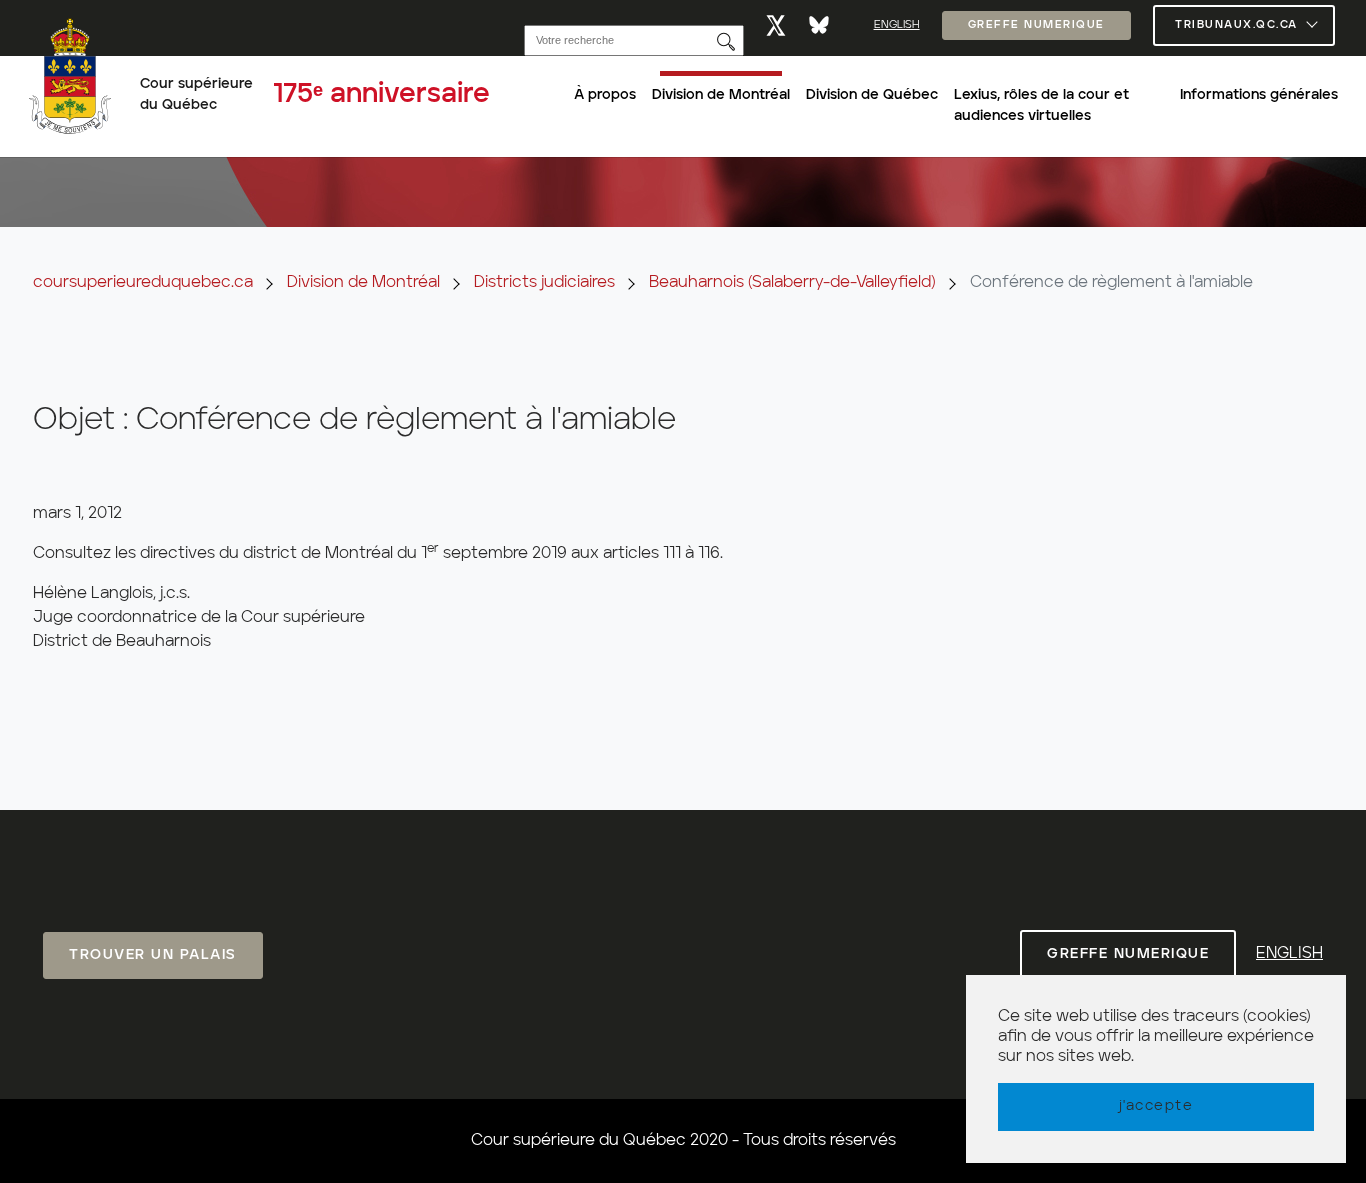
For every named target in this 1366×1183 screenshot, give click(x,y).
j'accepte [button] (1156, 1106)
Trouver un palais (153, 955)
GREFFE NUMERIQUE (1036, 25)
